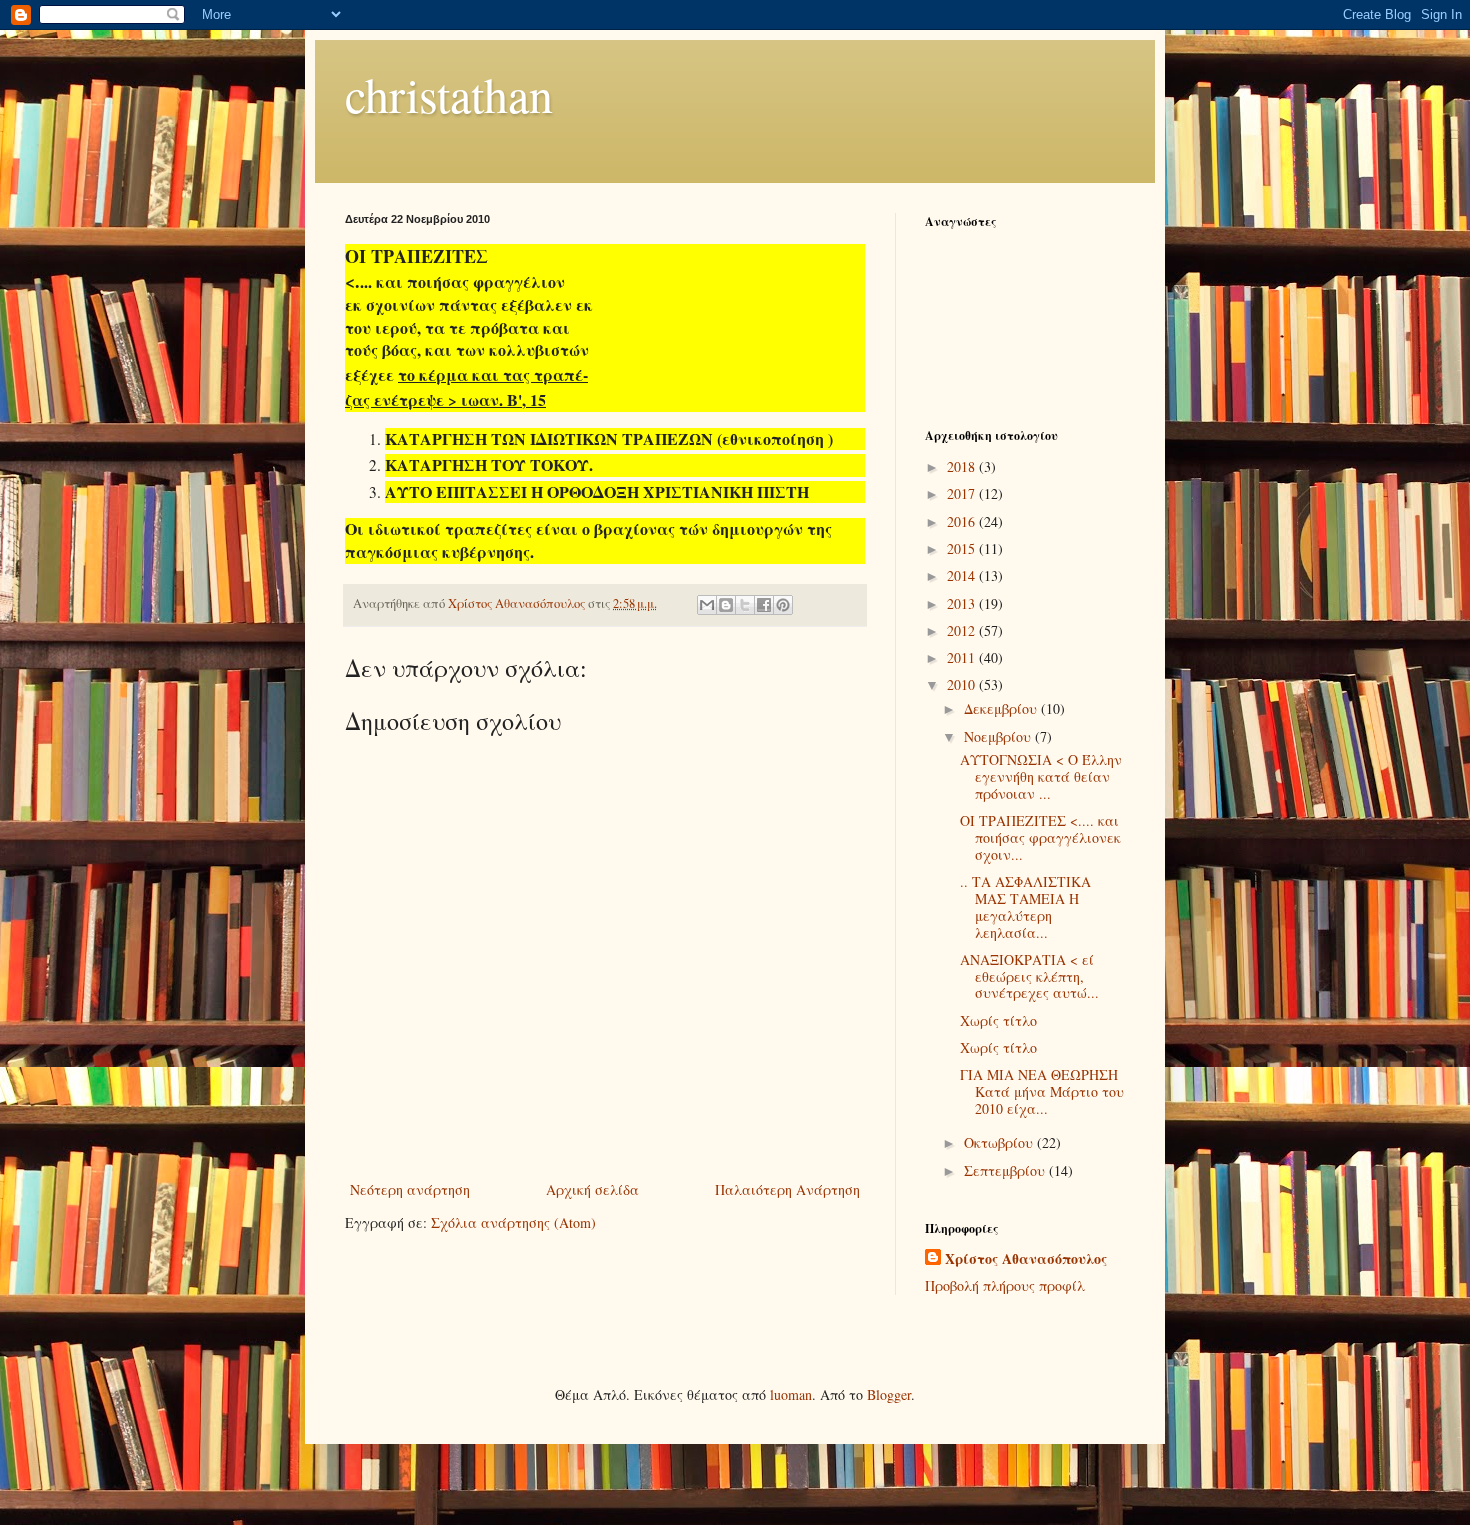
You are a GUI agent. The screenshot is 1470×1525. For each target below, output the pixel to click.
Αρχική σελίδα (592, 1189)
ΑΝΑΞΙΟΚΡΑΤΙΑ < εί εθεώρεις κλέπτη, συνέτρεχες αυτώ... (1029, 976)
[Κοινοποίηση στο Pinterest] (783, 605)
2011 (963, 657)
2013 (963, 603)
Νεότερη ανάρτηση (410, 1189)
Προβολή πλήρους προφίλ (1005, 1285)
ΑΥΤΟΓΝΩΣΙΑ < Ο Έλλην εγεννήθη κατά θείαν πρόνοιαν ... (1041, 776)
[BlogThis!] (726, 605)
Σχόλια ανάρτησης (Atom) (513, 1222)
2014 (963, 575)
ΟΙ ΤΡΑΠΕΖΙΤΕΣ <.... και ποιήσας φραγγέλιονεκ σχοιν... (1040, 837)
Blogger (889, 1394)
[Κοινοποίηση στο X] (745, 605)
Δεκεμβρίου (1002, 708)
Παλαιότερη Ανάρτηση (787, 1189)
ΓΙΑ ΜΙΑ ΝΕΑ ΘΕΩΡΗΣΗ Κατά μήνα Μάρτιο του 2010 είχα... (1042, 1091)
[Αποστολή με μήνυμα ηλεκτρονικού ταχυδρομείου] (707, 605)
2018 (963, 466)
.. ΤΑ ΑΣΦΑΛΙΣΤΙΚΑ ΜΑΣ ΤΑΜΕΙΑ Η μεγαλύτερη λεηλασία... (1025, 906)
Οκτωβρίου (1000, 1142)
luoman (791, 1394)
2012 (963, 630)
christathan (449, 94)
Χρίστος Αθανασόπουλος (1026, 1259)
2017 (963, 493)
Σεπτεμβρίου (1006, 1170)
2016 (963, 521)
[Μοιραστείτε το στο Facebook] (764, 605)
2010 (963, 684)
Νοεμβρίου (999, 736)
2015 (963, 548)
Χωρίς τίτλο (998, 1020)
